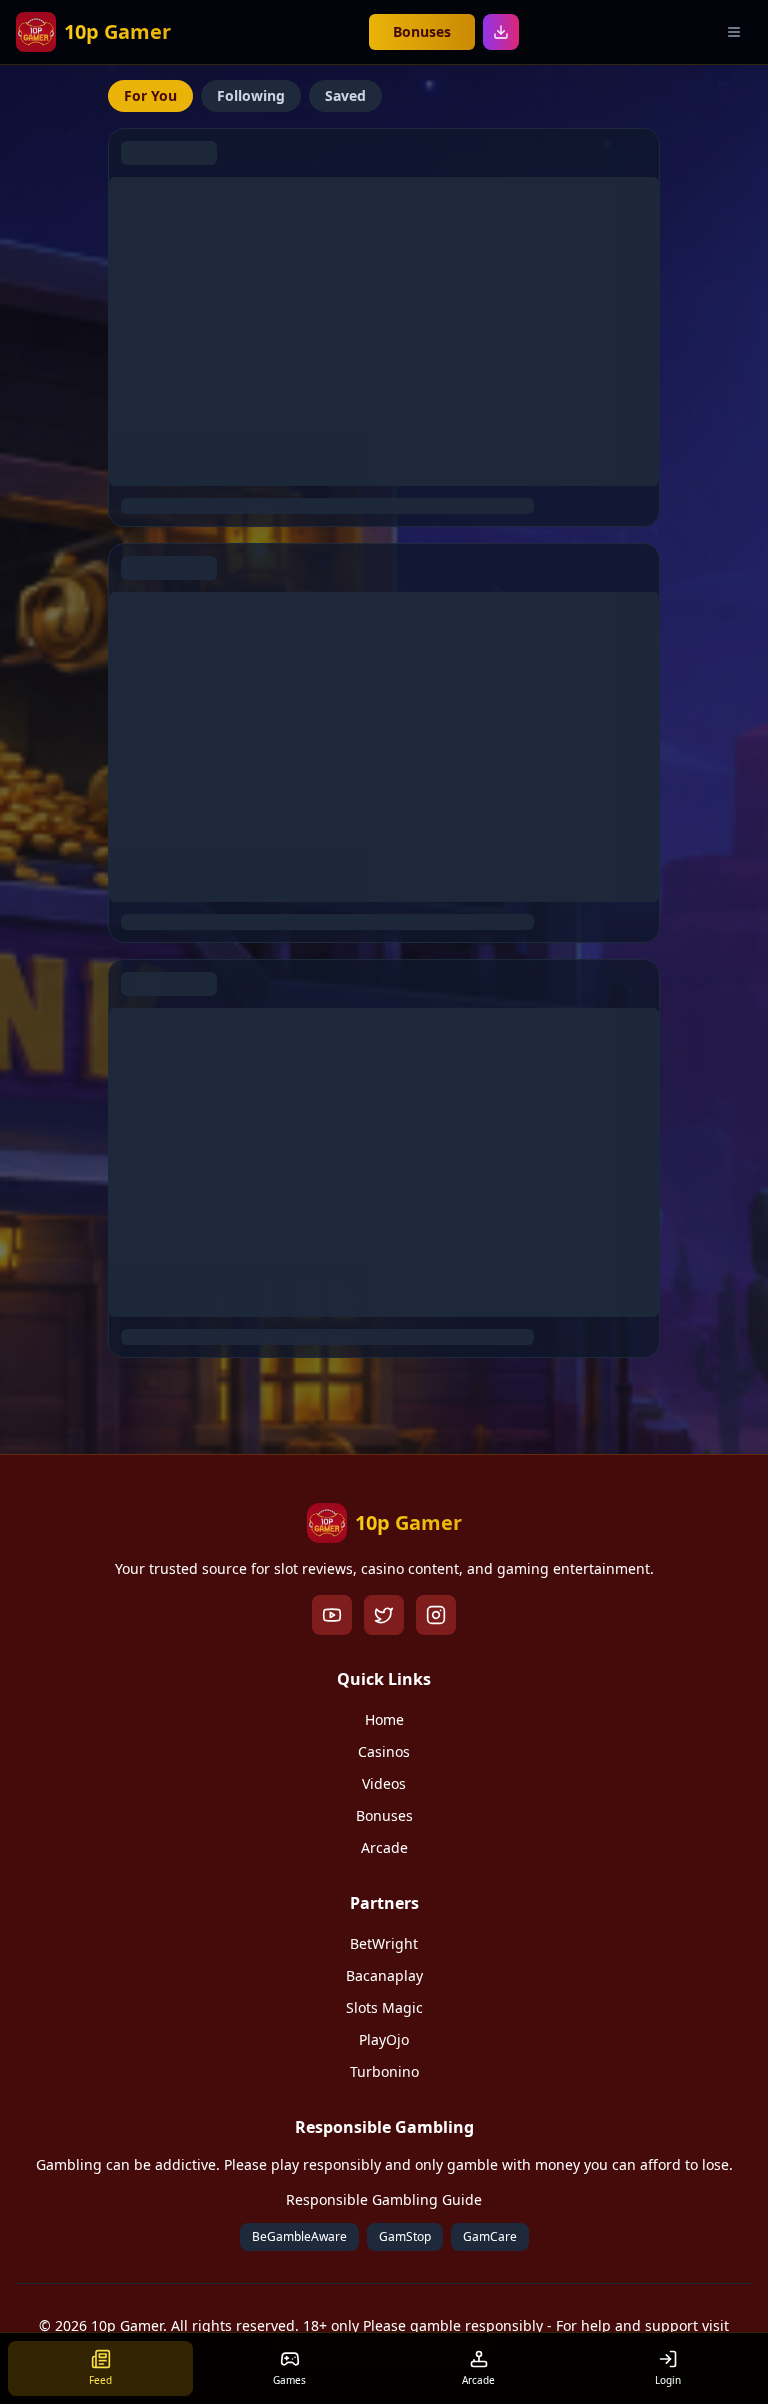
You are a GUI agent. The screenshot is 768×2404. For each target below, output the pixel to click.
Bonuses (422, 31)
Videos (384, 1783)
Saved (345, 95)
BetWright (384, 1943)
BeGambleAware (299, 2236)
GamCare (490, 2236)
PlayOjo (384, 2039)
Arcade (384, 1847)
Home (384, 1719)
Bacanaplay (384, 1975)
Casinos (384, 1751)
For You (150, 95)
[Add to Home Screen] (501, 32)
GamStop (405, 2236)
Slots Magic (384, 2007)
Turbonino (384, 2071)
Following (251, 95)
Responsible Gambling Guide (384, 2199)
